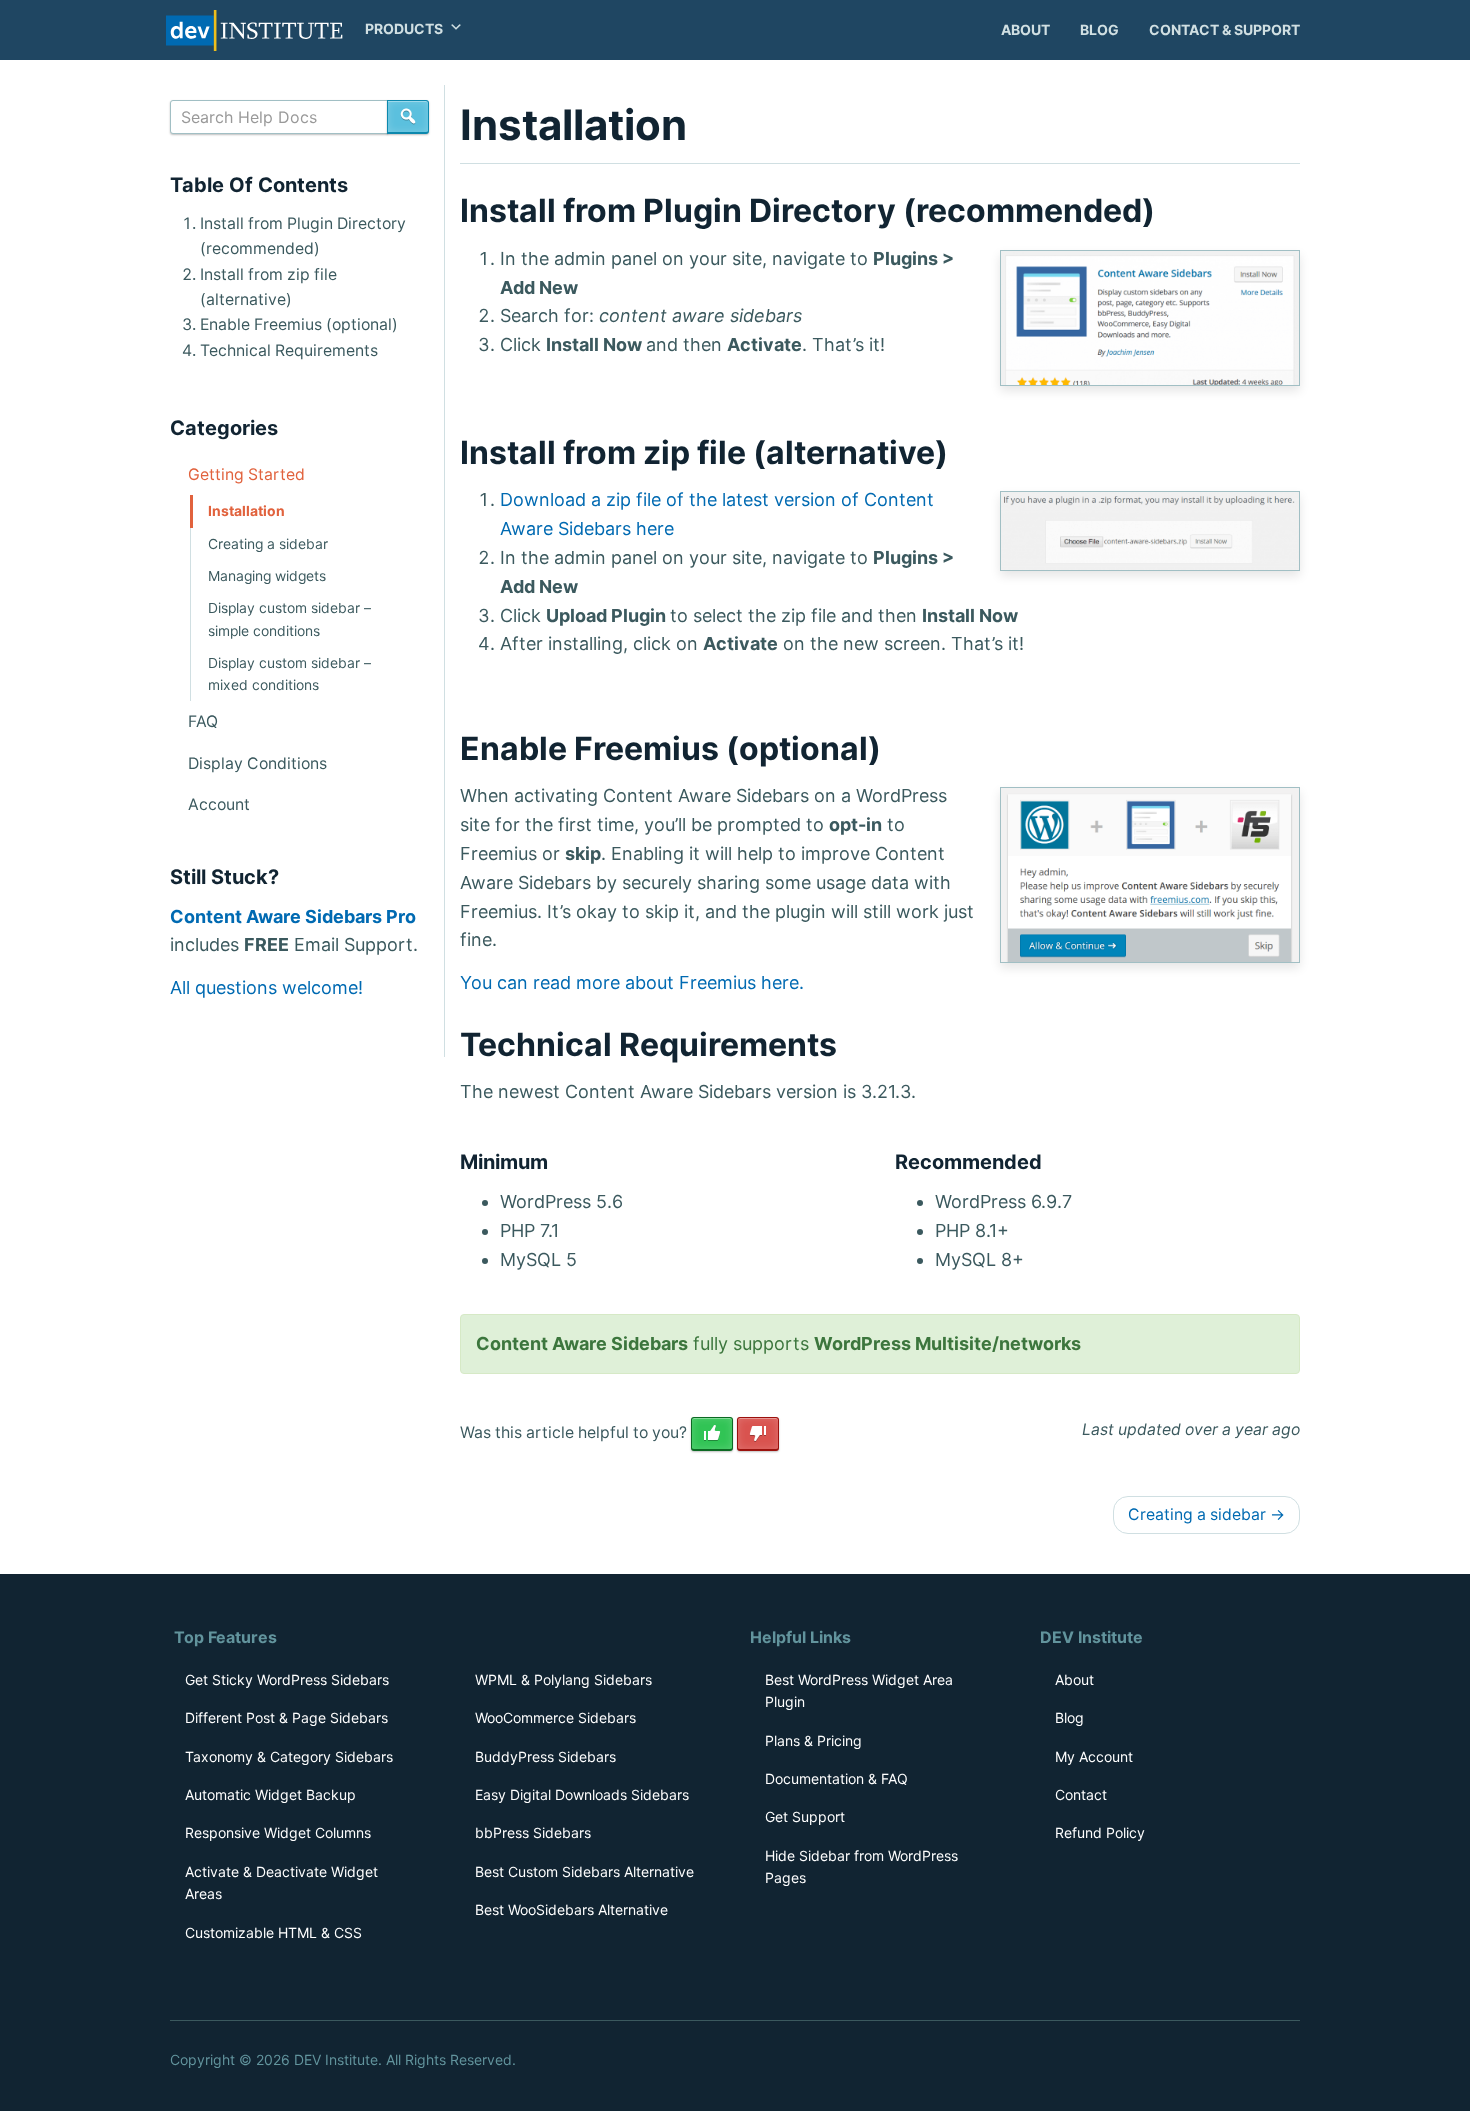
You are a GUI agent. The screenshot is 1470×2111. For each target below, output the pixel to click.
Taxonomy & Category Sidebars (289, 1756)
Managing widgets (267, 576)
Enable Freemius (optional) (299, 324)
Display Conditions (257, 763)
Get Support (805, 1816)
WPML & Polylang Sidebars (563, 1679)
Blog (1099, 29)
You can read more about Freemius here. (632, 982)
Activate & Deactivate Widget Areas (281, 1882)
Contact (1081, 1794)
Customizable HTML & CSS (273, 1932)
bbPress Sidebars (533, 1832)
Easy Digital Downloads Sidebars (582, 1794)
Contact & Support (1224, 29)
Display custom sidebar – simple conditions (289, 619)
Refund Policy (1100, 1832)
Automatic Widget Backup (270, 1794)
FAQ (203, 721)
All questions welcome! (266, 987)
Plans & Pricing (813, 1740)
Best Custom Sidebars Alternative (584, 1871)
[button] (405, 28)
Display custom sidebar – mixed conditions (289, 674)
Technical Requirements (289, 350)
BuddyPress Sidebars (545, 1756)
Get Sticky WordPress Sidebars (287, 1679)
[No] (758, 1434)
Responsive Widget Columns (278, 1832)
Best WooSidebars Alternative (571, 1909)
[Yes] (712, 1434)
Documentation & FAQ (836, 1778)
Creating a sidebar (1206, 1514)
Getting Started (246, 474)
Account (219, 804)
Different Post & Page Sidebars (286, 1717)
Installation (246, 511)
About (1025, 29)
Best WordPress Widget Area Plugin (859, 1690)
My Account (1094, 1756)
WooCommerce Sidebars (555, 1717)
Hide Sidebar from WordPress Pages (861, 1866)
